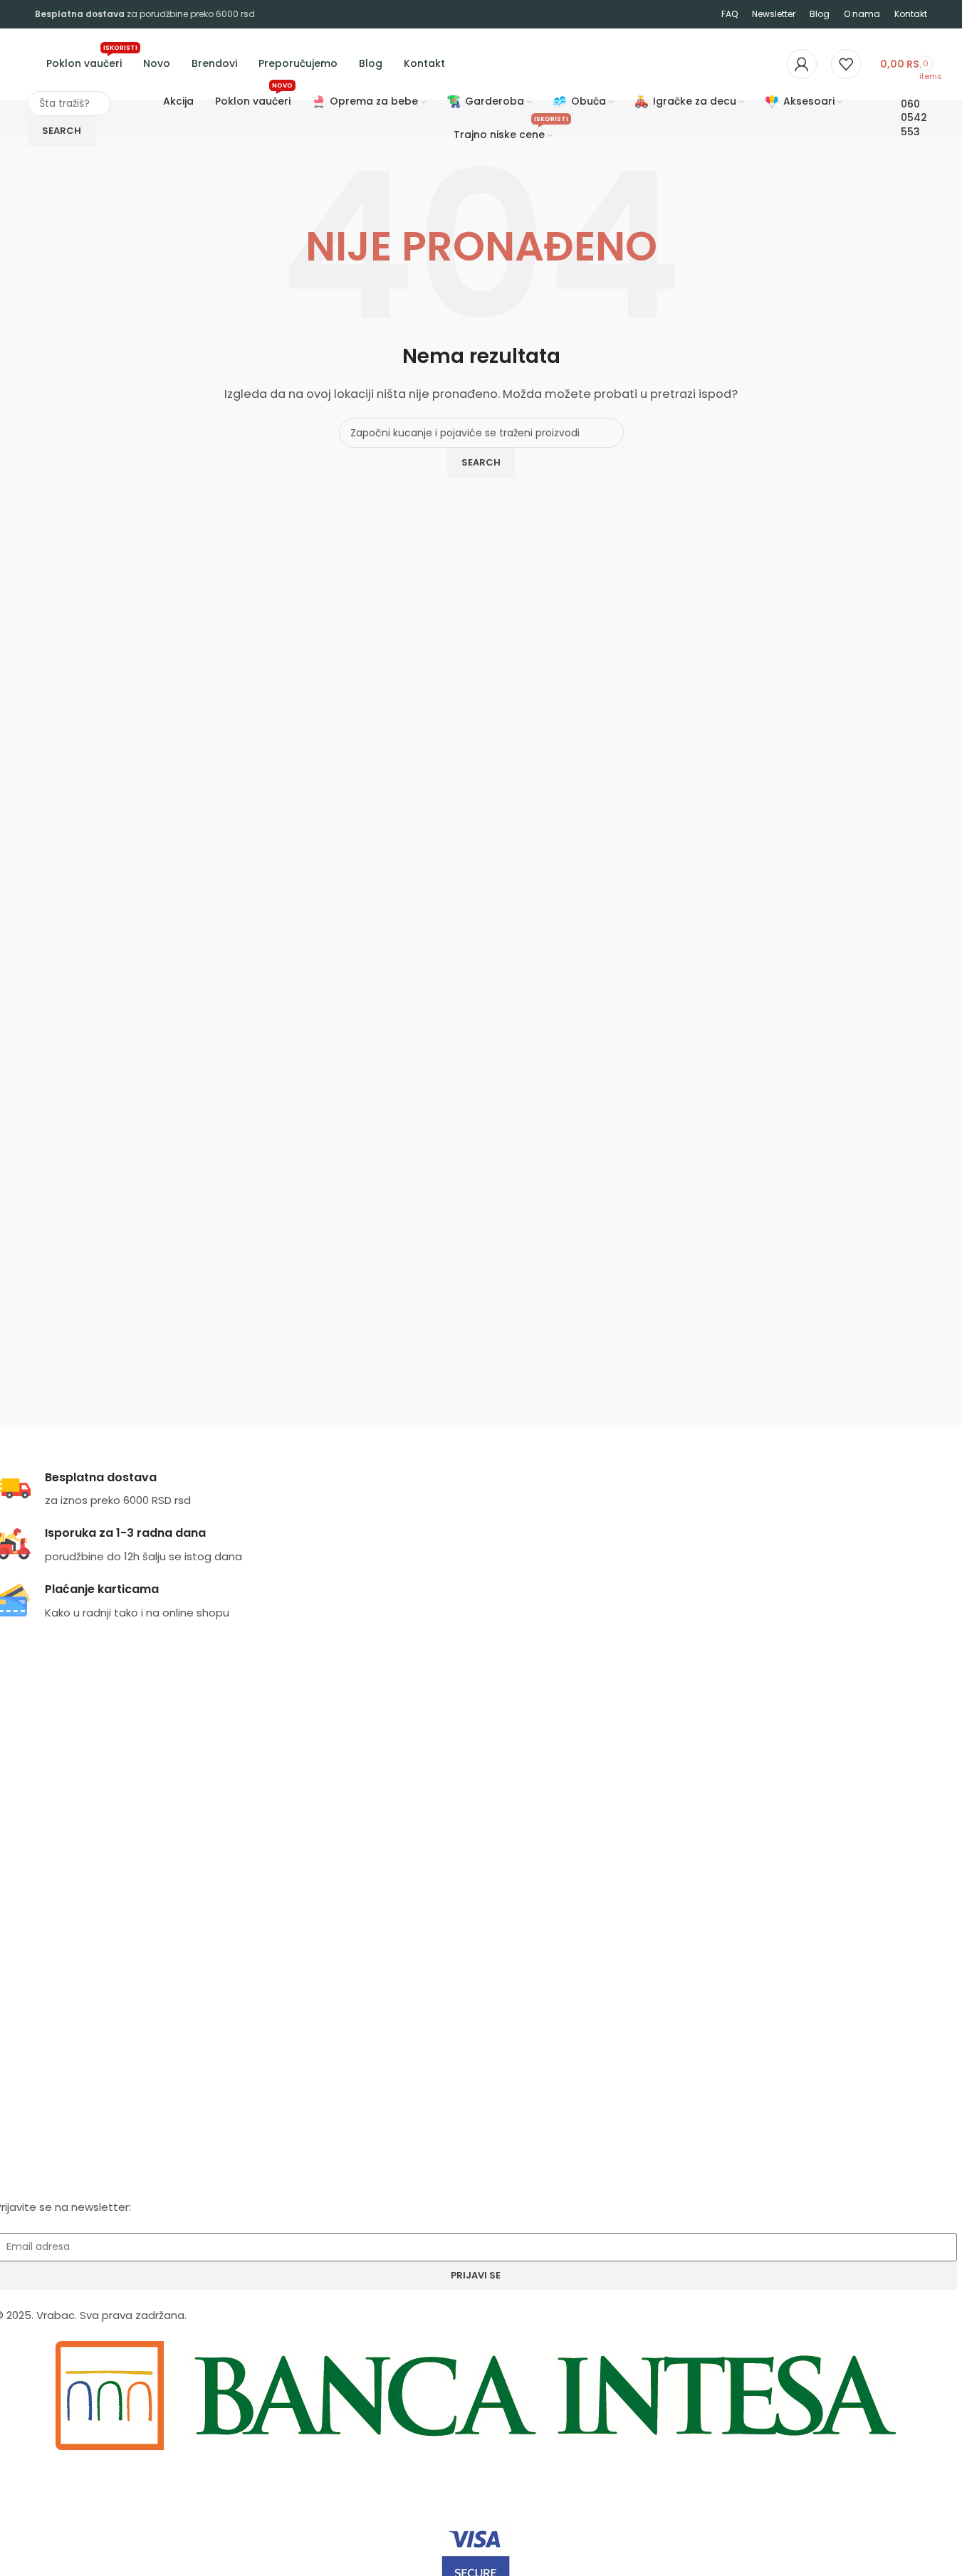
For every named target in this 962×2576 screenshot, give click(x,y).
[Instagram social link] (22, 1983)
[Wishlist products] (846, 64)
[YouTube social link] (42, 1983)
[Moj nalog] (802, 64)
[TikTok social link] (63, 1983)
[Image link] (476, 2395)
